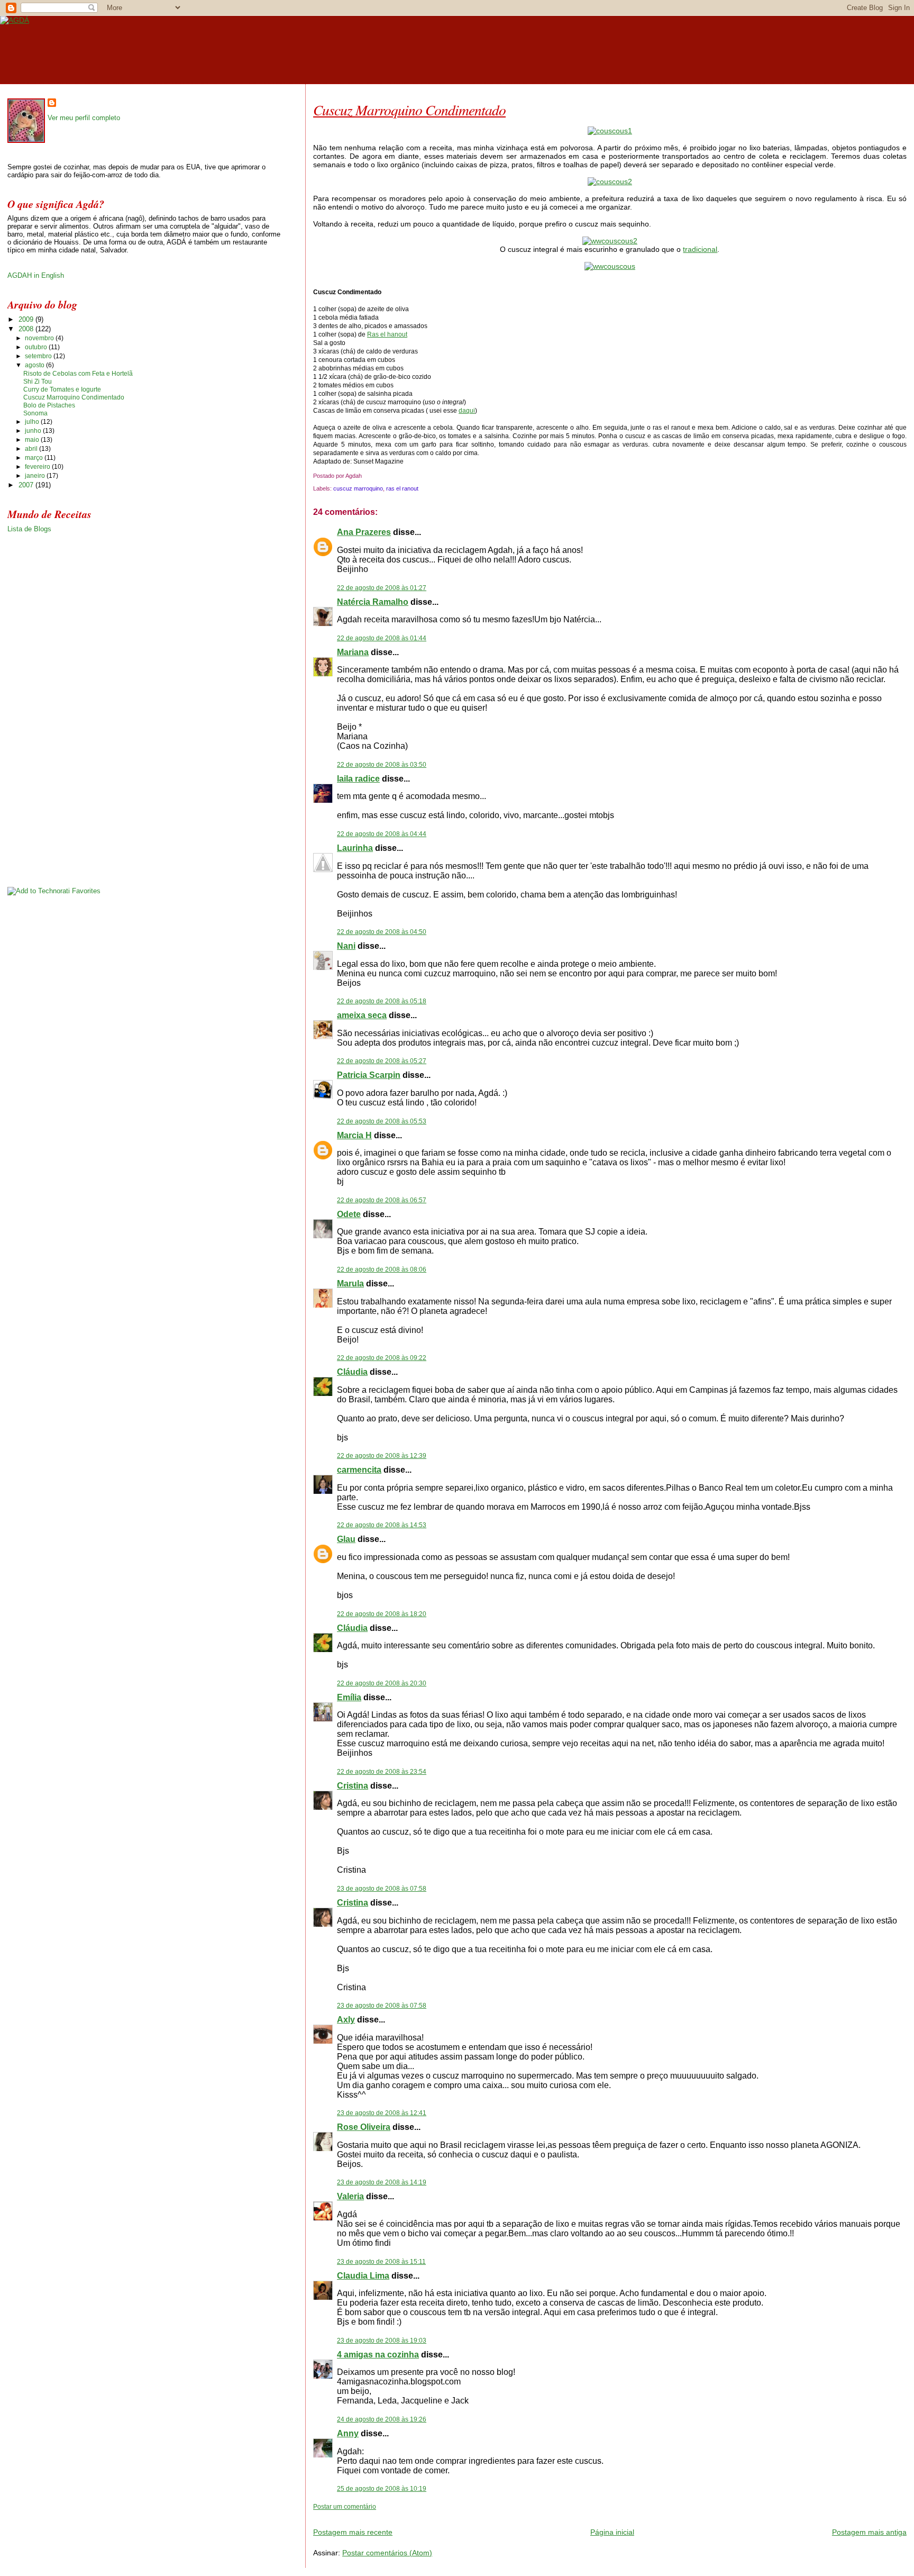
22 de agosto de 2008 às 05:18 (382, 1001)
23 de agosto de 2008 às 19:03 (382, 2341)
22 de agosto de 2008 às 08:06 (382, 1269)
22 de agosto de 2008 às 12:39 (382, 1456)
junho (34, 431)
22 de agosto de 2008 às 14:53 (382, 1525)
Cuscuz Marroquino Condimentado (409, 110)
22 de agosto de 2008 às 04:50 (382, 932)
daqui (467, 411)
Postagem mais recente (353, 2532)
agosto (35, 365)
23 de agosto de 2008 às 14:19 (382, 2182)
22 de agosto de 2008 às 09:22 (382, 1358)
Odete (349, 1214)
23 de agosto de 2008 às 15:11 (381, 2262)
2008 (27, 329)
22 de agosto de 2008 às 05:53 (382, 1121)
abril (32, 449)
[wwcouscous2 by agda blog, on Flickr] (610, 241)
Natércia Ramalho (373, 602)
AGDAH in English (36, 275)
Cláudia (352, 1372)
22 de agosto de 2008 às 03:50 (382, 765)
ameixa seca (362, 1015)
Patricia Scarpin (369, 1075)
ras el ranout (402, 488)
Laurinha (355, 848)
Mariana (353, 652)
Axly (346, 2020)
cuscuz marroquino (358, 488)
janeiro (36, 476)
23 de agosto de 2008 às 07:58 (382, 1889)
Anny (348, 2433)
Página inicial (612, 2532)
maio (33, 440)
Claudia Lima (363, 2276)
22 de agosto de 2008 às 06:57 (382, 1200)
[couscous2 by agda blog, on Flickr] (610, 182)
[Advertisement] (437, 2515)
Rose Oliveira (364, 2127)
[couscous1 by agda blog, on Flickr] (610, 131)
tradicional (700, 249)
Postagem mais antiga (869, 2532)
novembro (40, 338)
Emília (349, 1697)
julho (33, 422)
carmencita (359, 1470)
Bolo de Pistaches (49, 405)
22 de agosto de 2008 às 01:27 (382, 588)
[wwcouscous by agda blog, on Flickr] (610, 266)
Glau (346, 1539)
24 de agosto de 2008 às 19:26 (382, 2419)
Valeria (350, 2196)
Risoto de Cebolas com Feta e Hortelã (78, 374)
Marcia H (354, 1135)
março (35, 458)
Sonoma (35, 413)
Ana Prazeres (364, 532)
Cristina (353, 1786)
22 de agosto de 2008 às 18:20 (382, 1614)
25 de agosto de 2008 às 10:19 (382, 2489)
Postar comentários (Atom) (387, 2553)
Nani (346, 946)
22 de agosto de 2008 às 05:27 (382, 1061)
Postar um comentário (345, 2507)
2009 (27, 319)
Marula (350, 1284)
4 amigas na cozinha (378, 2355)
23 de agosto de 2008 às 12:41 (382, 2113)
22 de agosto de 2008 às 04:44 (382, 834)
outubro (37, 347)
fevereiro (38, 467)
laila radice (358, 779)
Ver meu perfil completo (84, 118)
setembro (39, 356)
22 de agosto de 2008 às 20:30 (382, 1683)
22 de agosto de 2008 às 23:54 (382, 1772)
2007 (27, 485)
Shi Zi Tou (38, 382)
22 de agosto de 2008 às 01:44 (382, 638)
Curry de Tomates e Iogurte (62, 389)
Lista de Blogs (29, 529)
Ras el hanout (387, 334)
